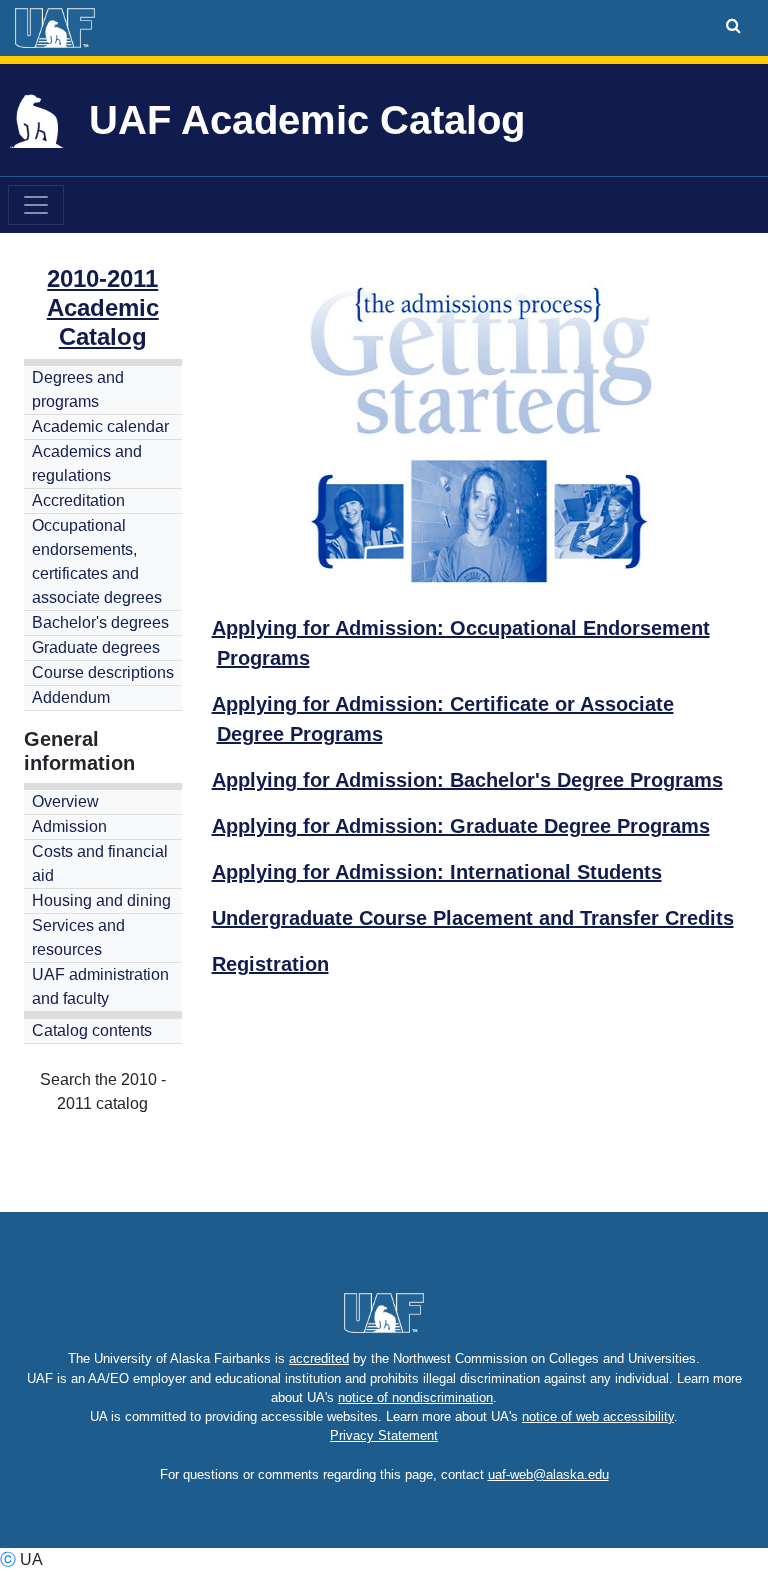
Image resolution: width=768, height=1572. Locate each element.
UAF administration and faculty (100, 986)
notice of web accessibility (598, 1416)
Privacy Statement (384, 1435)
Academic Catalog (103, 322)
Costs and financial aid (100, 863)
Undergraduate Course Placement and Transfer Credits (473, 918)
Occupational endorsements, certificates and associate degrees (97, 561)
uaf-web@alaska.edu (548, 1474)
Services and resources (78, 937)
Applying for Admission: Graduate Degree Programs (461, 826)
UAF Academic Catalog (307, 120)
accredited (319, 1358)
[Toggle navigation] (36, 205)
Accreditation (78, 500)
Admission (69, 826)
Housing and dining (101, 900)
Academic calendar (100, 426)
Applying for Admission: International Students (437, 872)
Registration (270, 964)
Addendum (71, 697)
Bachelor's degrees (100, 622)
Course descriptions (103, 672)
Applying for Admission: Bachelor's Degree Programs (467, 780)
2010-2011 (102, 278)
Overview (65, 801)
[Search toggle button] (733, 26)
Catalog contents (92, 1030)
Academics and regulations (87, 463)
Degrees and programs (78, 389)
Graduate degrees (96, 647)
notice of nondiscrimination (415, 1397)
